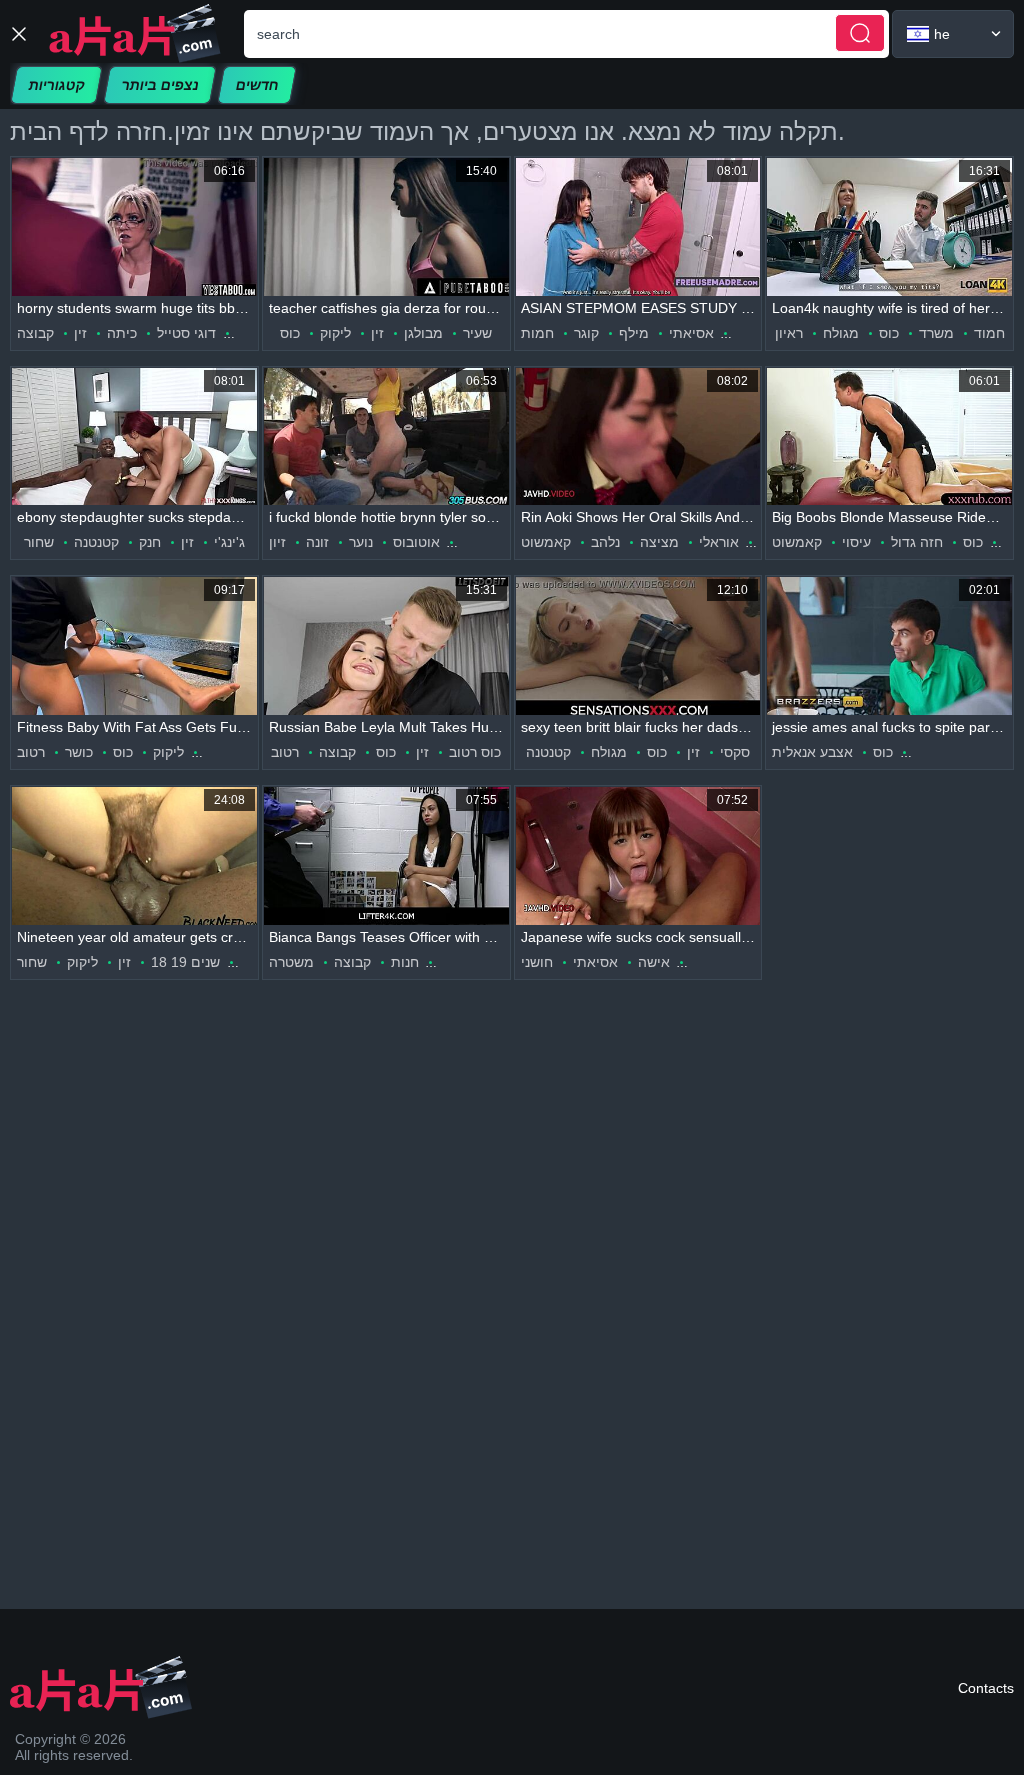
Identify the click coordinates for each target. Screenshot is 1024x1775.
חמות (537, 333)
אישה (654, 962)
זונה (317, 542)
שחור (39, 542)
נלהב (605, 542)
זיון (277, 542)
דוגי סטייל (186, 333)
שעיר (477, 333)
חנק (150, 542)
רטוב (31, 752)
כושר (79, 752)
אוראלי (719, 542)
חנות (405, 962)
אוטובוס (416, 542)
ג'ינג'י (229, 542)
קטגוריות (56, 85)
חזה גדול (917, 542)
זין (80, 333)
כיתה (122, 333)
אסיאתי (691, 333)
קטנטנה (96, 542)
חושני (537, 962)
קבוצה (35, 333)
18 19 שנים (185, 962)
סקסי (735, 752)
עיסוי (856, 542)
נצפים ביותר (160, 85)
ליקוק (335, 333)
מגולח (841, 333)
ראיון (789, 333)
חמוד (989, 333)
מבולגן (423, 333)
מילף (634, 333)
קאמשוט (546, 542)
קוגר (586, 333)
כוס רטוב (475, 752)
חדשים (257, 85)
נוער (361, 542)
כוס (290, 333)
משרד (936, 333)
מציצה (659, 542)
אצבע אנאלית (812, 752)
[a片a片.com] (135, 33)
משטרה (291, 962)
